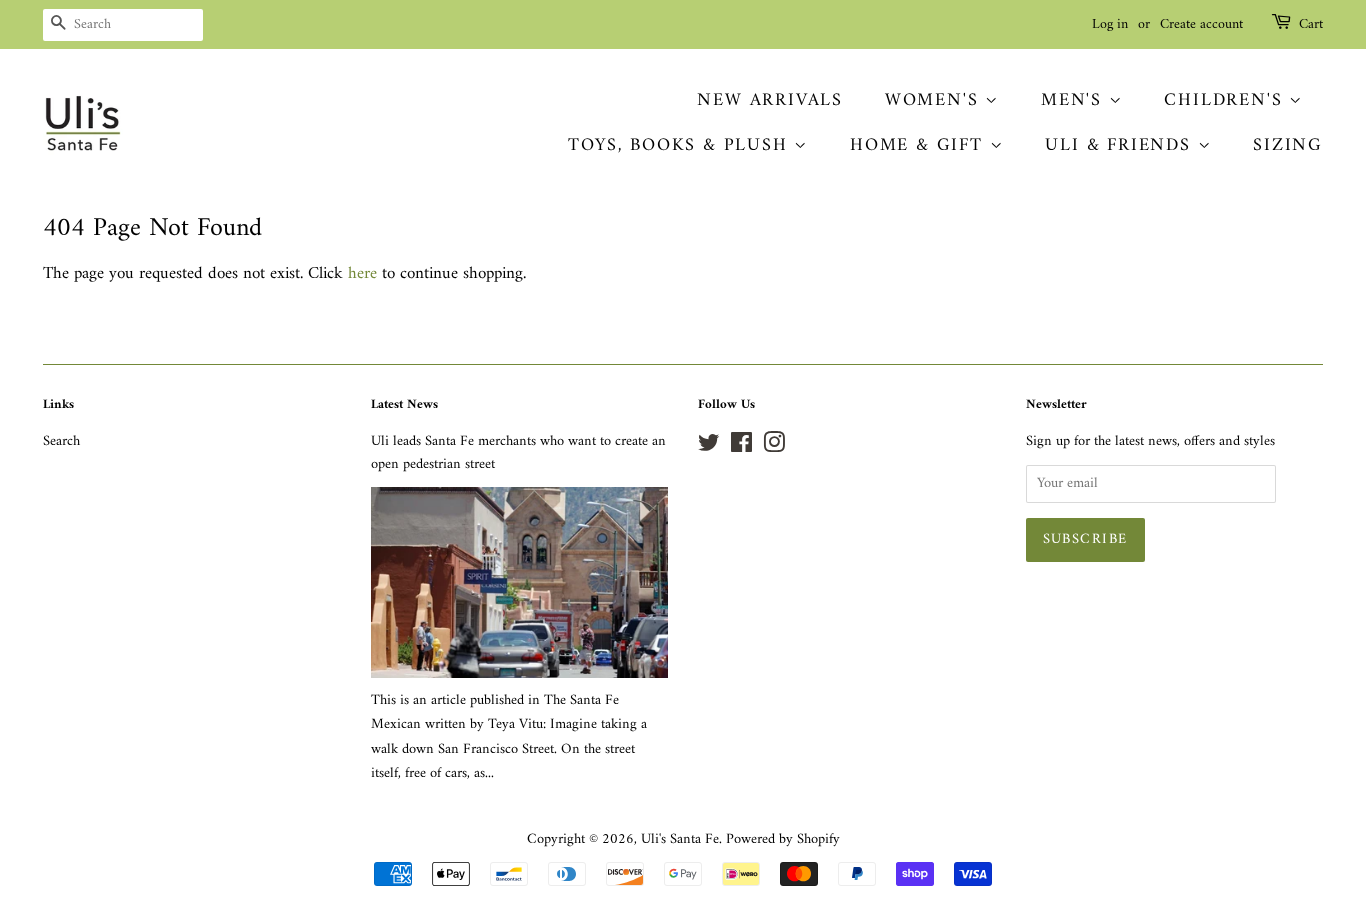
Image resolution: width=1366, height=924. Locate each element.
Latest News (404, 404)
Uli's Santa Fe (680, 839)
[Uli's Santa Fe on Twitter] (709, 447)
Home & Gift (920, 145)
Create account (1201, 24)
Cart (1311, 25)
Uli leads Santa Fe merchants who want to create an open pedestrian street (518, 453)
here (362, 274)
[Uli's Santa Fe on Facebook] (741, 447)
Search (61, 441)
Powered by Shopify (783, 839)
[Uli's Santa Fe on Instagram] (774, 447)
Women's (935, 100)
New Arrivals (770, 100)
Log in (1110, 24)
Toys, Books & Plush (681, 145)
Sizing (1288, 145)
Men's (1075, 100)
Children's (1226, 100)
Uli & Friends (1121, 145)
